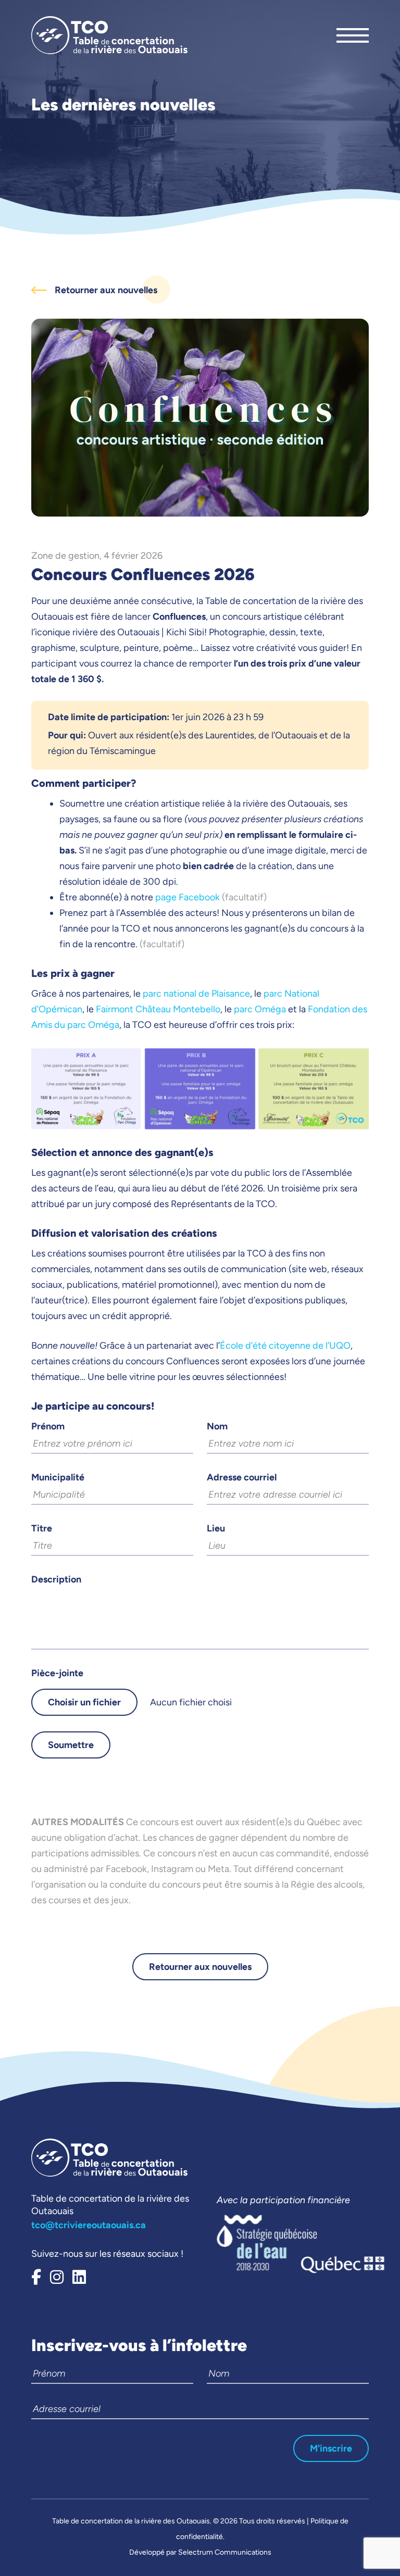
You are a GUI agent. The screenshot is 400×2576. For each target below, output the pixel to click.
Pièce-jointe (57, 1673)
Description (56, 1579)
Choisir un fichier (84, 1702)
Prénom (48, 1426)
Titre (42, 1528)
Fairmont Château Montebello (158, 1009)
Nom (217, 1426)
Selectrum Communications (225, 2552)
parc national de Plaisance (196, 994)
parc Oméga (260, 1009)
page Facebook (187, 897)
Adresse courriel (242, 1477)
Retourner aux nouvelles (200, 1967)
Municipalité (58, 1477)
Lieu (216, 1528)
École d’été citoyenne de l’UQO (285, 1346)
